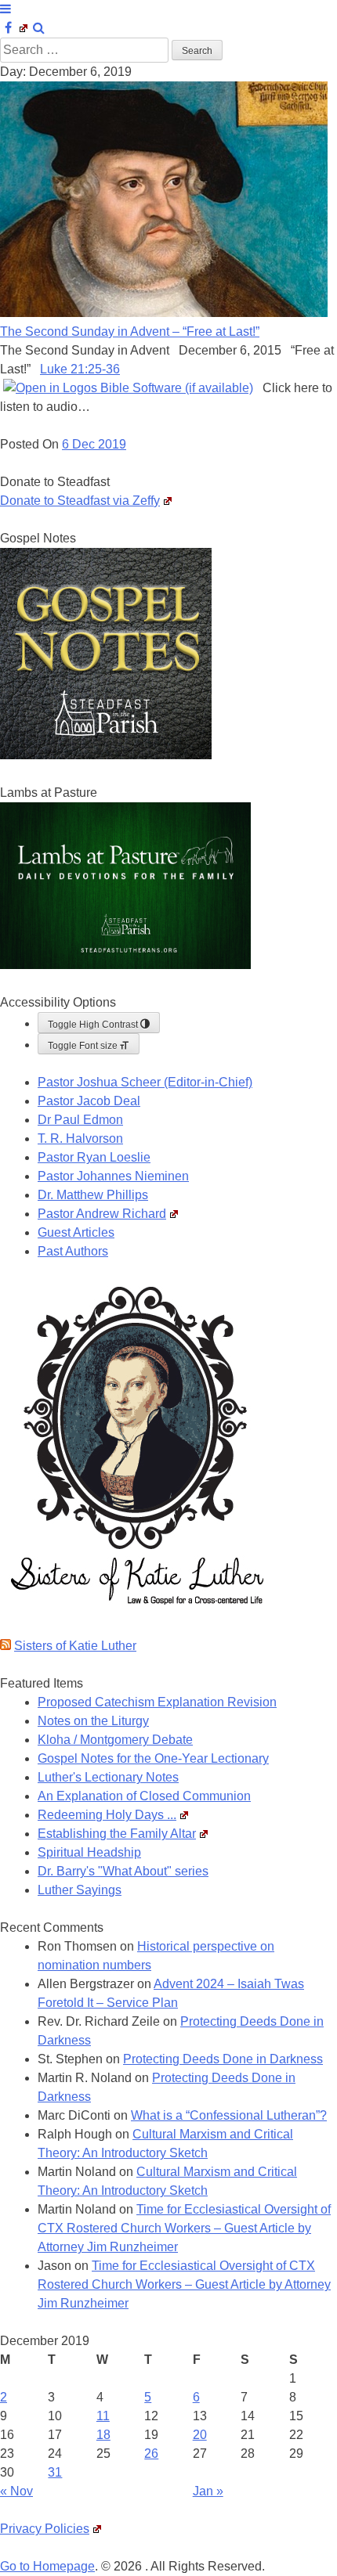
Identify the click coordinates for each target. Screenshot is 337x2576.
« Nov (16, 2491)
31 (55, 2472)
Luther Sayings (80, 1890)
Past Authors (73, 1251)
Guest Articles (76, 1232)
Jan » (208, 2491)
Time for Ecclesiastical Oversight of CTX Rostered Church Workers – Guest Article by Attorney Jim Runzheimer (184, 2228)
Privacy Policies (45, 2529)
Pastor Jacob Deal (89, 1101)
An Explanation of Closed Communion (144, 1796)
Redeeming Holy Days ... (107, 1815)
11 (103, 2416)
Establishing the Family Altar (117, 1834)
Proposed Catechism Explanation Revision (157, 1702)
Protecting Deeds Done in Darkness (223, 2059)
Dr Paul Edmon (80, 1120)
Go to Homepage (47, 2566)
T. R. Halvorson (80, 1138)
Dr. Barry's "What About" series (123, 1871)
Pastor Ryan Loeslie (94, 1157)
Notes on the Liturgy (93, 1721)
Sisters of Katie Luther (75, 1646)
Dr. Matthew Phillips (93, 1195)
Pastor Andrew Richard (102, 1214)
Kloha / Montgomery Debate (115, 1740)
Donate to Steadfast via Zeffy (80, 501)
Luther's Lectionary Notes (108, 1777)
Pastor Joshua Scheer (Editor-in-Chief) (145, 1082)
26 (151, 2454)
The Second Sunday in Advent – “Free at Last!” (130, 331)
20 (200, 2435)
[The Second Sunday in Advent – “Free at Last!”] (164, 313)
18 (103, 2435)
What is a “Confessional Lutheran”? (229, 2115)
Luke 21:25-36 (80, 369)
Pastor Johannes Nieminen (113, 1176)
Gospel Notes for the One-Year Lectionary (153, 1758)
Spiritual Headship (89, 1852)
